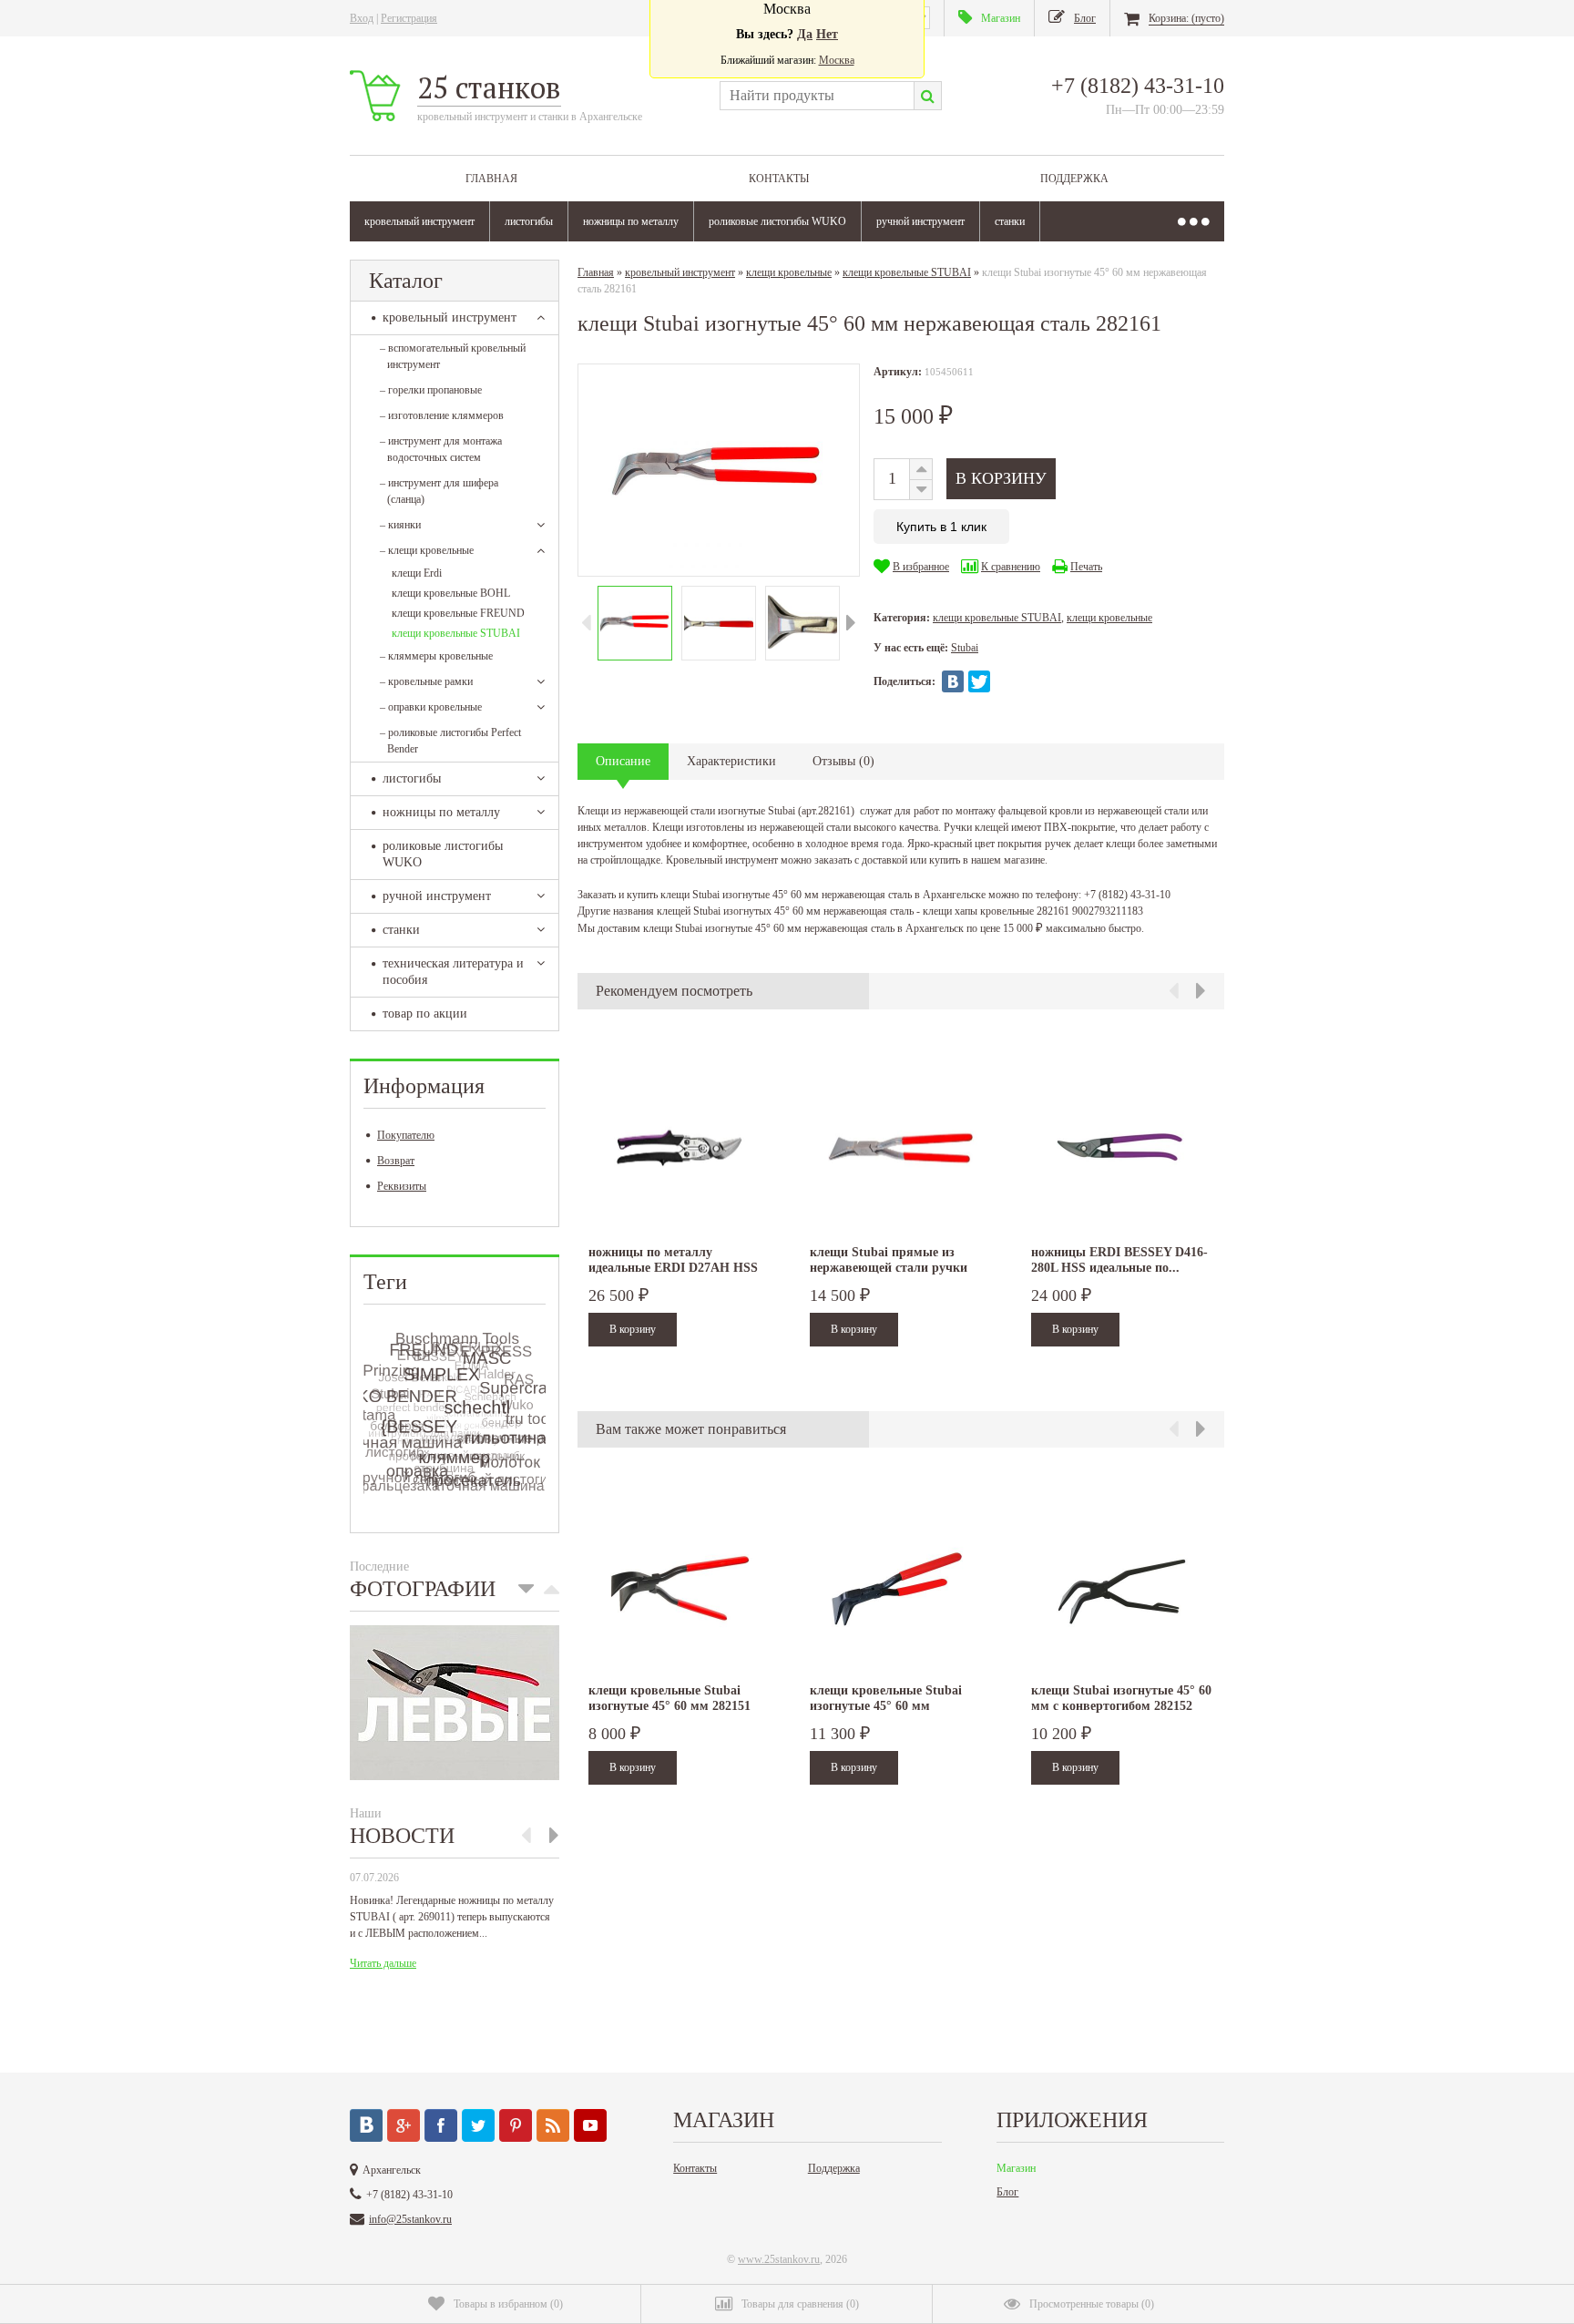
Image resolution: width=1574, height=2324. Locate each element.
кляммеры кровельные (436, 656)
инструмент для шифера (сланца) (439, 491)
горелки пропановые (431, 390)
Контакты (779, 179)
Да (805, 34)
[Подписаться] (553, 2125)
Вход (362, 18)
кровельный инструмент (419, 221)
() (508, 2304)
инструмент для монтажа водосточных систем (441, 449)
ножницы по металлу (631, 221)
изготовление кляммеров (442, 415)
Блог (1007, 2192)
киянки (400, 525)
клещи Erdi (417, 573)
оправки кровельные (431, 707)
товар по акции (425, 1014)
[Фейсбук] (441, 2125)
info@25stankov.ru (410, 2219)
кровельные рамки (426, 681)
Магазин (1016, 2168)
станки (1010, 221)
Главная (491, 179)
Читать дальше (383, 1963)
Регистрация (409, 18)
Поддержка (1074, 179)
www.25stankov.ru (779, 2259)
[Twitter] (979, 681)
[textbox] (817, 96)
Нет (827, 34)
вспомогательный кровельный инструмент (453, 356)
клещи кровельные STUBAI (456, 633)
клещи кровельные (427, 550)
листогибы (529, 221)
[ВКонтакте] (953, 681)
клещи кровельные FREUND (458, 613)
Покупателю (406, 1135)
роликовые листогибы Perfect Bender (450, 741)
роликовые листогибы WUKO (777, 221)
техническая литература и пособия (453, 972)
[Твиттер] (478, 2125)
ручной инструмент (920, 221)
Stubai (965, 648)
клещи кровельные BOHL (451, 593)
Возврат (396, 1161)
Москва (837, 60)
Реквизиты (402, 1186)
